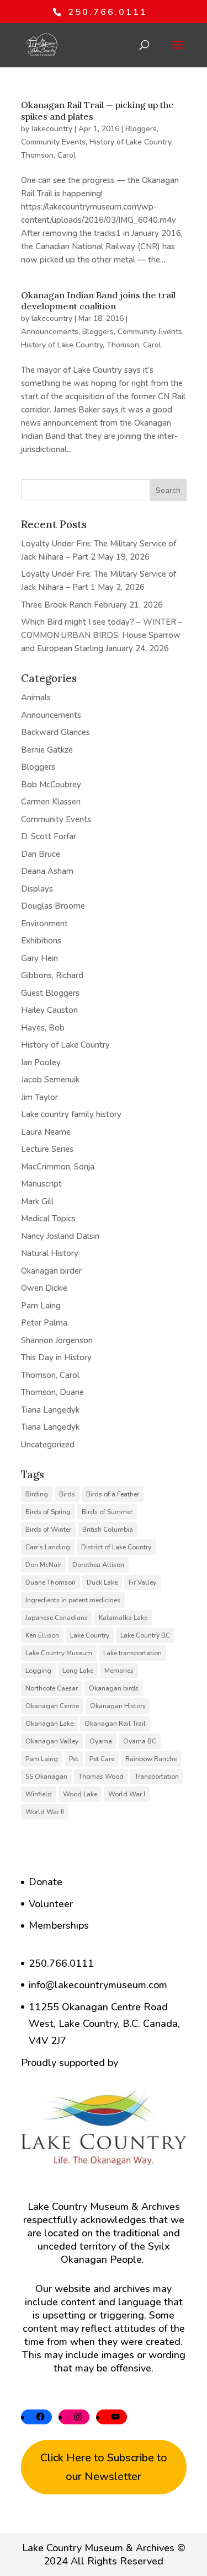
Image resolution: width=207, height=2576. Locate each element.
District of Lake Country (116, 1547)
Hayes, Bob (43, 1028)
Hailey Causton (49, 1010)
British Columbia (108, 1529)
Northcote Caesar (52, 1688)
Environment (44, 924)
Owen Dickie (44, 1288)
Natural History (50, 1253)
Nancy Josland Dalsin (60, 1236)
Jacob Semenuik (50, 1080)
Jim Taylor (39, 1097)
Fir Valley (142, 1582)
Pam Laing (41, 1306)
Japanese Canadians (57, 1618)
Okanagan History (118, 1706)
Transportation (157, 1777)
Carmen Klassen (51, 802)
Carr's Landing (48, 1547)
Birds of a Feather (113, 1494)
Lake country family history (71, 1114)
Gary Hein (39, 958)
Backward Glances (55, 732)
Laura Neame (46, 1132)
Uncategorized (48, 1445)
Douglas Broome (53, 906)
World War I (127, 1794)
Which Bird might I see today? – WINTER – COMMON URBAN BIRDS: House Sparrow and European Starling (102, 635)
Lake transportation (132, 1653)
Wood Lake (80, 1794)
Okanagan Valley (52, 1741)
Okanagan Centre (52, 1706)
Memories (119, 1671)
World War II (45, 1812)
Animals (36, 697)
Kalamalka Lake (123, 1618)
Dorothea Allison (98, 1565)
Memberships (59, 1925)
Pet (74, 1759)
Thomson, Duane (52, 1392)
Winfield (39, 1794)
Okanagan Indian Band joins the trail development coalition (98, 301)
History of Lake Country (130, 142)
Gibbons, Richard (52, 975)
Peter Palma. (45, 1323)
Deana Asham (47, 871)
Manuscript (41, 1184)
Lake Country (90, 1635)
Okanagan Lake (49, 1724)
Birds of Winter (48, 1529)
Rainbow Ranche (151, 1759)
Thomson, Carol (48, 155)
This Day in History (56, 1357)
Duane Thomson (51, 1582)
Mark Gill (37, 1201)
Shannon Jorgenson (57, 1340)
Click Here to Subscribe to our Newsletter (104, 2467)
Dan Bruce (41, 854)
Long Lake (78, 1671)
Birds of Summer (107, 1512)
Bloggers (141, 129)
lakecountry (52, 129)
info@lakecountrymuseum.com (98, 1985)
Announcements (50, 332)
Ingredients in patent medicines (73, 1600)
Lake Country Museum (59, 1653)
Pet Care (102, 1759)
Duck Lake (102, 1582)
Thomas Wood (101, 1777)
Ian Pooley (41, 1062)
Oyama (101, 1741)
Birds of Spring (48, 1512)
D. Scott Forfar (49, 836)
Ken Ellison (42, 1635)
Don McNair (43, 1565)
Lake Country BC (145, 1635)
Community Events (53, 142)
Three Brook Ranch (56, 605)
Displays (37, 889)
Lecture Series (47, 1149)
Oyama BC (140, 1741)
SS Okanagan (46, 1777)
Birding (37, 1494)
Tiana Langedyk (50, 1410)
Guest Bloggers (50, 993)
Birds (67, 1494)
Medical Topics (48, 1219)
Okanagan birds (114, 1688)
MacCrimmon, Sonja (58, 1167)
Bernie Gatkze (47, 750)
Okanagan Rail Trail (115, 1724)
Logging (38, 1671)
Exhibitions (41, 941)
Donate (46, 1882)
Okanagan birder (51, 1271)
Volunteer (51, 1904)
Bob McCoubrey (51, 785)
